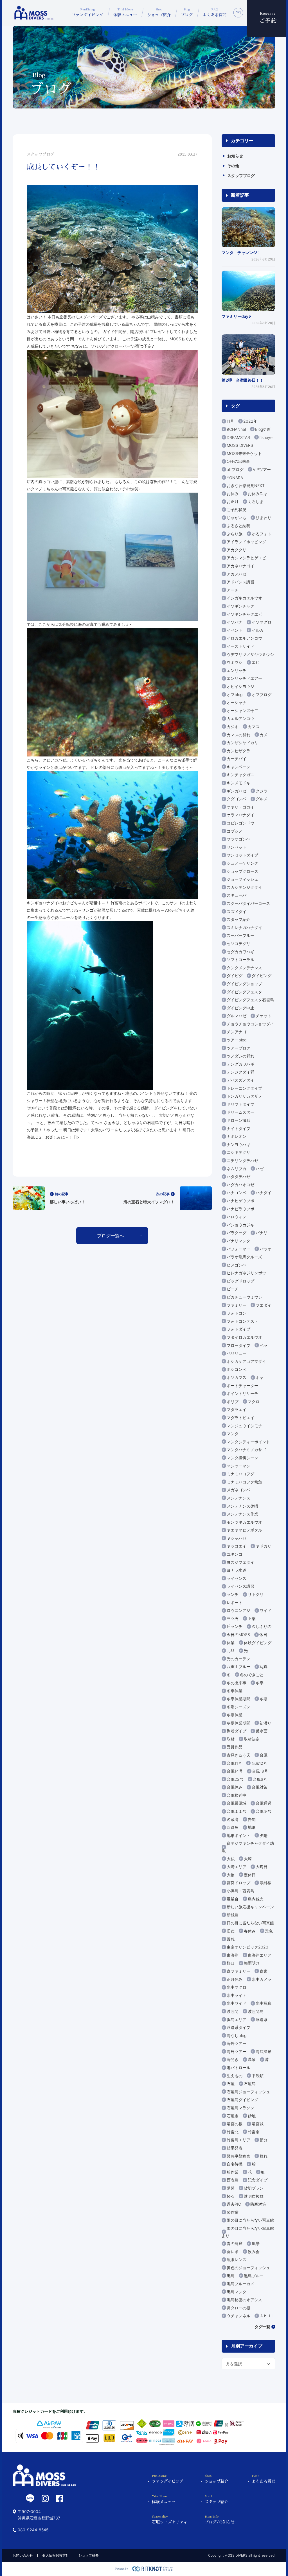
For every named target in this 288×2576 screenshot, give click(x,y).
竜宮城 (258, 2124)
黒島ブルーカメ (240, 2284)
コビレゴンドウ (240, 823)
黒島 (231, 2276)
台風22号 (235, 1779)
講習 (231, 2188)
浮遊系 (262, 2019)
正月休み (235, 1979)
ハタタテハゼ (238, 1176)
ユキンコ (235, 1554)
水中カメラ (262, 1979)
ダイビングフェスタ (244, 992)
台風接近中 (237, 1795)
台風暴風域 (237, 1803)
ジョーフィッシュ (242, 879)
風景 (256, 2243)
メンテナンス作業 (242, 1514)
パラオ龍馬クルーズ (244, 1257)
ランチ (233, 1594)
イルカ (258, 630)
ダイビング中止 (240, 1008)
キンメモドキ (238, 783)
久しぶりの (262, 1626)
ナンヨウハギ (238, 1144)
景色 (269, 1931)
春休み (250, 1931)
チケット (264, 1016)
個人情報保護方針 (56, 2555)
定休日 (250, 1875)
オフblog (235, 695)
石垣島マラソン (240, 2108)
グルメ (262, 799)
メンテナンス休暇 (242, 1506)
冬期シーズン (238, 1707)
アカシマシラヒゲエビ (246, 558)
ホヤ (260, 1377)
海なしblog (237, 2035)
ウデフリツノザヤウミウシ (250, 654)
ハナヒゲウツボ (240, 1201)
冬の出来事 (237, 1683)
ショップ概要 (89, 2555)
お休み (233, 494)
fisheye (266, 437)
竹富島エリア (238, 2140)
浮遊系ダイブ (238, 2027)
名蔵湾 (233, 1819)
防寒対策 (258, 2204)
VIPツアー (262, 469)
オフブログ (262, 695)
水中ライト (237, 1995)
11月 (230, 421)
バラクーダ (237, 1233)
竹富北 (233, 2132)
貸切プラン (254, 2188)
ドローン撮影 (238, 1120)
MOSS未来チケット (244, 453)
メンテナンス (238, 1498)
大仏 (231, 1859)
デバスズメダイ (240, 1080)
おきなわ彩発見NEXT (246, 485)
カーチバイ (237, 759)
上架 (252, 1618)
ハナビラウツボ (240, 1209)
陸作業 (233, 2212)
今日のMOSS (238, 1634)
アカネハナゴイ (240, 566)
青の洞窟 (235, 2243)
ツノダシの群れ (240, 1056)
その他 (233, 166)
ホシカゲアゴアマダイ (246, 1361)
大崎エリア (237, 1867)
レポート (235, 1602)
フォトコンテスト (242, 1321)
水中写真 (264, 2003)
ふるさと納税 (238, 526)
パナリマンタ (238, 1241)
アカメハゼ (237, 574)
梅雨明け (252, 1963)
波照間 (233, 2011)
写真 (264, 1667)
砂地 (252, 2116)
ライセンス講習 (240, 1586)
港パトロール (238, 2068)
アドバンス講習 (240, 582)
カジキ (233, 727)
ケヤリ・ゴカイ (240, 807)
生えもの (235, 2076)
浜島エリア (237, 2019)
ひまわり (264, 517)
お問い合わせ (23, 2555)
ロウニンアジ (238, 1610)
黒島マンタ (237, 2292)
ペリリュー (237, 1353)
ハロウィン (237, 1217)
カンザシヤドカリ (242, 743)
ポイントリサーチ (242, 1393)
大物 (231, 1875)
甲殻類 (258, 2076)
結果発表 (235, 2148)
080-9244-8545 (33, 2530)
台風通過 (264, 1803)
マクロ (254, 1402)
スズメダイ (237, 911)
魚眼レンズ (237, 2259)
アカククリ (237, 550)
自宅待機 (235, 2164)
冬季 (260, 1683)
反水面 (262, 1731)
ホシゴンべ (237, 1369)
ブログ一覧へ (111, 1236)
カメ (264, 735)
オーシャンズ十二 (242, 711)
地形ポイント (238, 1835)
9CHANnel (236, 429)
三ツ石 (233, 1618)
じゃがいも (237, 517)
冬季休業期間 (238, 1699)
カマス (254, 727)
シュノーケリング (242, 863)
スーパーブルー (240, 935)
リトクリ (256, 1594)
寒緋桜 (265, 1883)
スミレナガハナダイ (244, 927)
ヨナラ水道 (237, 1570)
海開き (233, 2059)
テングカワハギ (240, 1064)
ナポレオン (237, 1136)
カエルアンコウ (240, 718)
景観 (231, 1939)
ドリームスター (240, 1112)
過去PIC (234, 2204)
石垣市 (233, 2116)
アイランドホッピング (246, 542)
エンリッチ (237, 670)
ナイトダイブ (238, 1128)
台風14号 (235, 1771)
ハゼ (260, 1169)
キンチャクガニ (240, 775)
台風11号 (234, 1763)
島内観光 (256, 1899)
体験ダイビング (258, 1643)
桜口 (231, 1963)
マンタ (233, 1434)
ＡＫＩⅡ (266, 2316)
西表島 (233, 2180)
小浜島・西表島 (240, 1891)
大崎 (248, 1859)
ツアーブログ (238, 1048)
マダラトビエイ (240, 1418)
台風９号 (264, 1811)
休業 (231, 1643)
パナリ (262, 1233)
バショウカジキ (240, 1225)
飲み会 (254, 2252)
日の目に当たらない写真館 (250, 1923)
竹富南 (254, 2132)
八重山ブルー (238, 1667)
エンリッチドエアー (244, 678)
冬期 (264, 1699)
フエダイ (264, 1305)
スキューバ (237, 895)
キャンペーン (238, 767)
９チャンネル (238, 2316)
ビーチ (233, 1289)
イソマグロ (262, 622)
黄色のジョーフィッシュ (248, 2268)
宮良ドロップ (238, 1883)
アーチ (233, 590)
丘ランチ (235, 1626)
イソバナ (235, 622)
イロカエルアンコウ (244, 638)
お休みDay (257, 494)
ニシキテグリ (238, 1152)
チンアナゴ (237, 1032)
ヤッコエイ (237, 1546)
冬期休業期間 (238, 1723)
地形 (252, 1827)
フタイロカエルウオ (244, 1337)
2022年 (250, 421)
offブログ (235, 469)
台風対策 (260, 1787)
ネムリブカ (237, 1169)
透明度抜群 (254, 2196)
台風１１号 (237, 1811)
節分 (264, 2140)
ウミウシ (235, 662)
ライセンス (237, 1578)
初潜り (265, 1723)
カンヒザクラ (238, 751)
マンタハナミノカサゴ (246, 1450)
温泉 (252, 2059)
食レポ (233, 2252)
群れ (264, 2156)
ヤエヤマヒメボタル (244, 1530)
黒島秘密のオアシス (244, 2300)
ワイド (265, 1610)
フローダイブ (238, 1345)
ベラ (264, 1345)
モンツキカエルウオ (244, 1522)
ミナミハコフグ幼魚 (244, 1482)
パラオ (265, 1249)
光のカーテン (238, 1659)
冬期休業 (235, 1715)
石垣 (231, 2084)
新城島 (233, 1915)
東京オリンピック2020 (247, 1947)
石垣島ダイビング (242, 2100)
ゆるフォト (262, 534)
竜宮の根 (235, 2124)
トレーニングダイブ (244, 1088)
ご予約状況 (237, 510)
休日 (263, 1634)
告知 (252, 1819)
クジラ (262, 791)
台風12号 (259, 1763)
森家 (264, 1971)
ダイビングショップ (244, 984)
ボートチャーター (242, 1386)
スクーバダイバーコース (248, 903)
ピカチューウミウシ (244, 1297)
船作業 (233, 2172)
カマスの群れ (238, 735)
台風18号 (260, 1771)
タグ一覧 (262, 2327)
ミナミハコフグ (240, 1474)
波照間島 (256, 2011)
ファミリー (237, 1305)
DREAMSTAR (238, 437)
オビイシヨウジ (240, 686)
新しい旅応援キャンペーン (250, 1907)
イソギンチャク (240, 606)
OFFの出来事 (238, 461)
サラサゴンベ (238, 839)
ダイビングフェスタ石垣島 (250, 1000)
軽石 (231, 2196)
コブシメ (235, 831)
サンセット (237, 847)
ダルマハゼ (237, 1016)
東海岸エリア (260, 1955)
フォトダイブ (238, 1329)
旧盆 (231, 1931)
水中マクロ (237, 1987)
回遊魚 (233, 1827)
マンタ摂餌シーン (242, 1458)
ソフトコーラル (240, 960)
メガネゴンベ (238, 1490)
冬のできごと (252, 1675)
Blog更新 (263, 429)
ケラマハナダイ (240, 815)
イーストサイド (240, 646)
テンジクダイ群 (240, 1072)
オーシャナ (237, 702)
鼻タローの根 (238, 2308)
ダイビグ (235, 976)
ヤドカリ (264, 1546)
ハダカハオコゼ (240, 1185)
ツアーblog (237, 1040)
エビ (256, 662)
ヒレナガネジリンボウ (246, 1273)
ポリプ (233, 1402)
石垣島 (250, 2084)
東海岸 (233, 1955)
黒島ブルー (254, 2276)
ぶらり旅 (235, 534)
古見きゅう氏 (238, 1755)
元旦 (231, 1651)
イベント (235, 630)
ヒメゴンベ (237, 1265)
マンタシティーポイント (248, 1442)
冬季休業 (235, 1691)
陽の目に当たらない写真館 (250, 2220)
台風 (264, 1755)
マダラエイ (237, 1409)
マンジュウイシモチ (244, 1426)
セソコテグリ (238, 943)
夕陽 (264, 1835)
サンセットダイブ (242, 855)
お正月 (233, 501)
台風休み (235, 1787)
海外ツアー (237, 2043)
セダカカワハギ (240, 952)
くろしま (256, 501)
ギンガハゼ (237, 791)
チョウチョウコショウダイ (250, 1024)
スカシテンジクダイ (244, 887)
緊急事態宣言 (238, 2156)
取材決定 (252, 1739)
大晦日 (262, 1867)
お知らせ (235, 156)
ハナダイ (264, 1192)
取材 (231, 1739)
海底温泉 (264, 2051)
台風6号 (260, 1779)
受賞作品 (235, 1747)
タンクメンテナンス (244, 968)
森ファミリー (238, 1971)
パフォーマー (238, 1249)
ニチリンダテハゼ (242, 1160)
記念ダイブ (258, 2180)
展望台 (233, 1899)
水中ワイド (237, 2003)
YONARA (235, 478)
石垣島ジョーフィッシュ (248, 2092)
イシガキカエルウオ (244, 598)
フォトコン (237, 1313)
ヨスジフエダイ (240, 1562)
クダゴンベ (237, 799)
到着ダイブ (237, 1731)
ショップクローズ (242, 871)
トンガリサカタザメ (244, 1096)
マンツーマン (238, 1466)
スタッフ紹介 (238, 919)
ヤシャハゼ (237, 1538)
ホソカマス (237, 1377)
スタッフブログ (241, 175)
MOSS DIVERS (240, 445)
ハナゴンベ (237, 1192)
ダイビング (262, 976)
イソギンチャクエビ (244, 614)
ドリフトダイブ (240, 1104)
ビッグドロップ (240, 1281)
